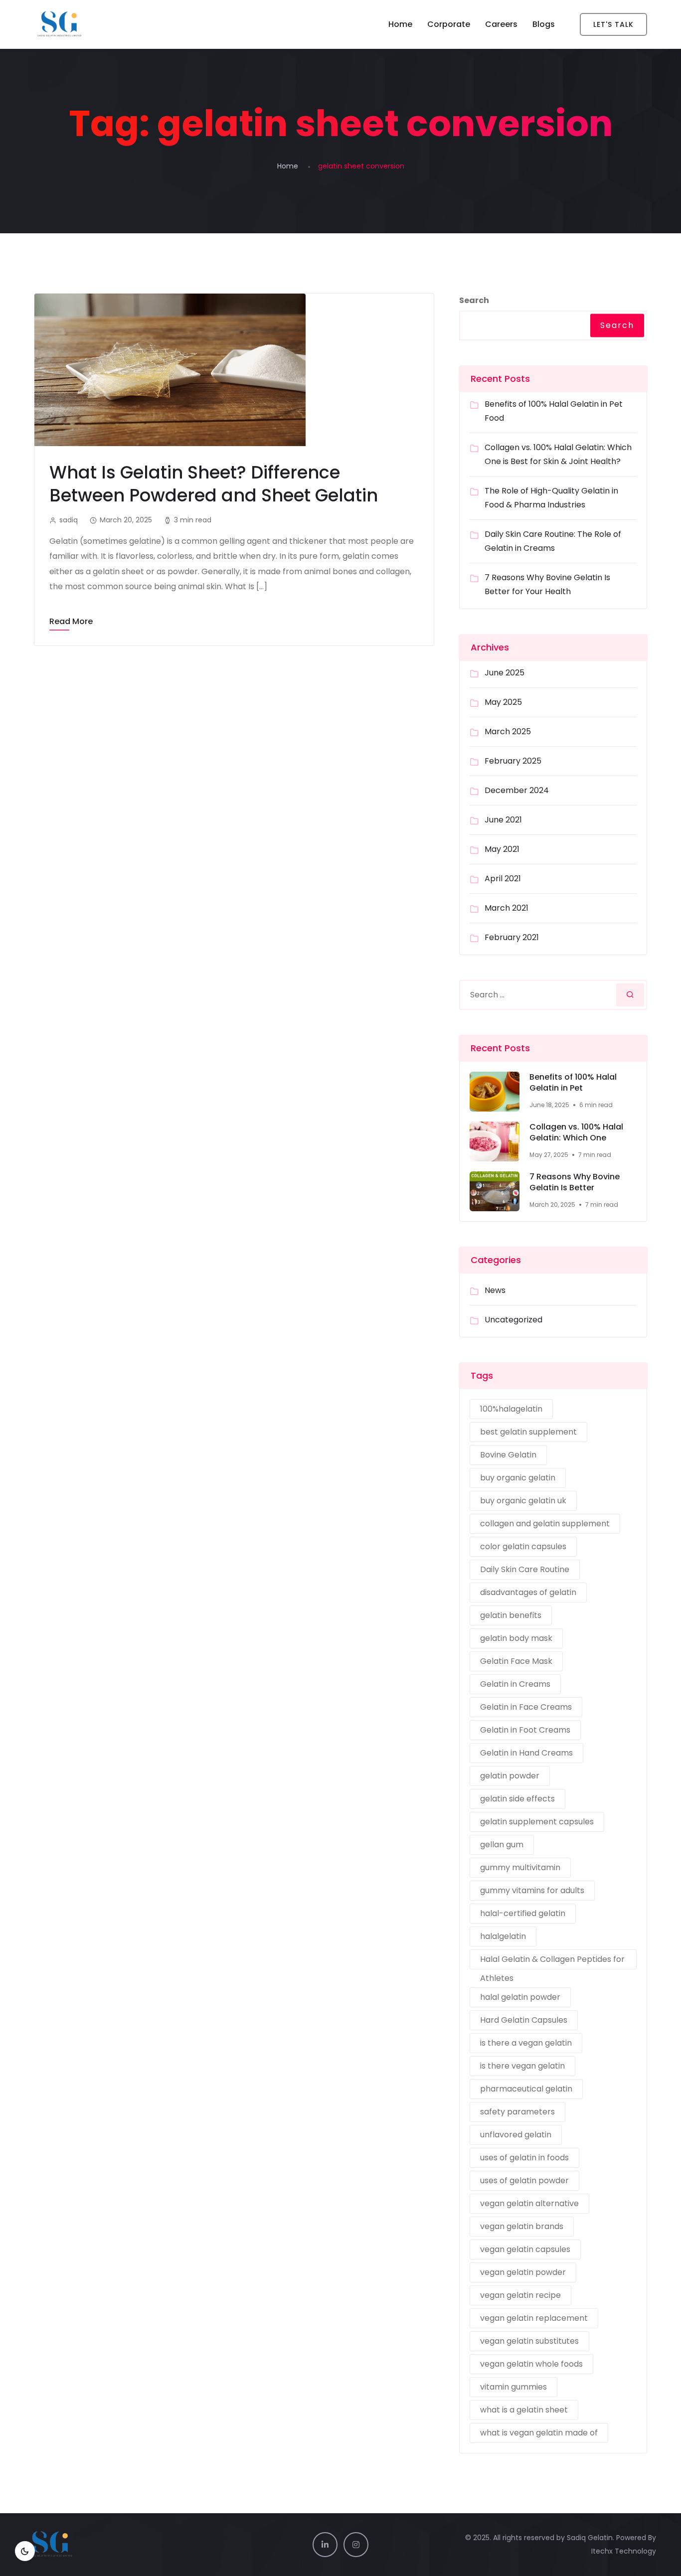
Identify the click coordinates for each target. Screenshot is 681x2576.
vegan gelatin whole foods (531, 2364)
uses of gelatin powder (524, 2180)
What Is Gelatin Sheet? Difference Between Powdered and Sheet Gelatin (214, 484)
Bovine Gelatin (508, 1455)
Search (474, 300)
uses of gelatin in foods (524, 2158)
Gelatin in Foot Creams (525, 1730)
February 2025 (513, 761)
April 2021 (503, 879)
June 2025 (505, 673)
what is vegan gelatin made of (539, 2433)
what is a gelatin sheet (524, 2410)
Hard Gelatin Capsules (524, 2020)
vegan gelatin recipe (520, 2295)
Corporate (449, 24)
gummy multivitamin (520, 1867)
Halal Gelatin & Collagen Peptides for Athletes (552, 1961)
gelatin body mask (516, 1638)
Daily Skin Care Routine (525, 1569)
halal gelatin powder (520, 1997)
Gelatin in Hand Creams (526, 1753)
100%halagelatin (511, 1409)
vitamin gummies (513, 2387)
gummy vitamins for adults (532, 1890)
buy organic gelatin (518, 1478)
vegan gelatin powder (523, 2272)
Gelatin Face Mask (516, 1661)
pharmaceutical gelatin (526, 2089)
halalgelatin (503, 1936)
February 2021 (512, 937)
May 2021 (502, 849)
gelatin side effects (517, 1799)
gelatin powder (510, 1776)
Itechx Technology (624, 2551)
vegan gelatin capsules (525, 2249)
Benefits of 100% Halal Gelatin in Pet (573, 1083)
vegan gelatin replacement (534, 2318)
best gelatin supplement (528, 1432)
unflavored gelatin (516, 2135)
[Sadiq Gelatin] (105, 24)
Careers (501, 24)
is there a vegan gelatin (526, 2043)
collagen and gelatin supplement (545, 1524)
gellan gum (502, 1845)
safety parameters (517, 2112)
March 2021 (507, 908)
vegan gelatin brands (522, 2226)
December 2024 (517, 790)
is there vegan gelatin (522, 2066)
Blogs (544, 24)
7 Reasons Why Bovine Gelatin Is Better (575, 1183)
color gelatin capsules (523, 1546)
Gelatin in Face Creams (526, 1707)
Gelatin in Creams (515, 1684)
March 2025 (508, 731)
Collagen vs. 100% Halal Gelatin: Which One (576, 1133)
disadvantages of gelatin (528, 1592)
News (495, 1290)
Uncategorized (513, 1320)
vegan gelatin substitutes (529, 2341)
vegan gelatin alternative (529, 2203)
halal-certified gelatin (523, 1913)
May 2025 (503, 702)
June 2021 (503, 820)
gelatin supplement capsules (537, 1822)
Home (400, 24)
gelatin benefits (511, 1615)
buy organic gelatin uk (523, 1501)
